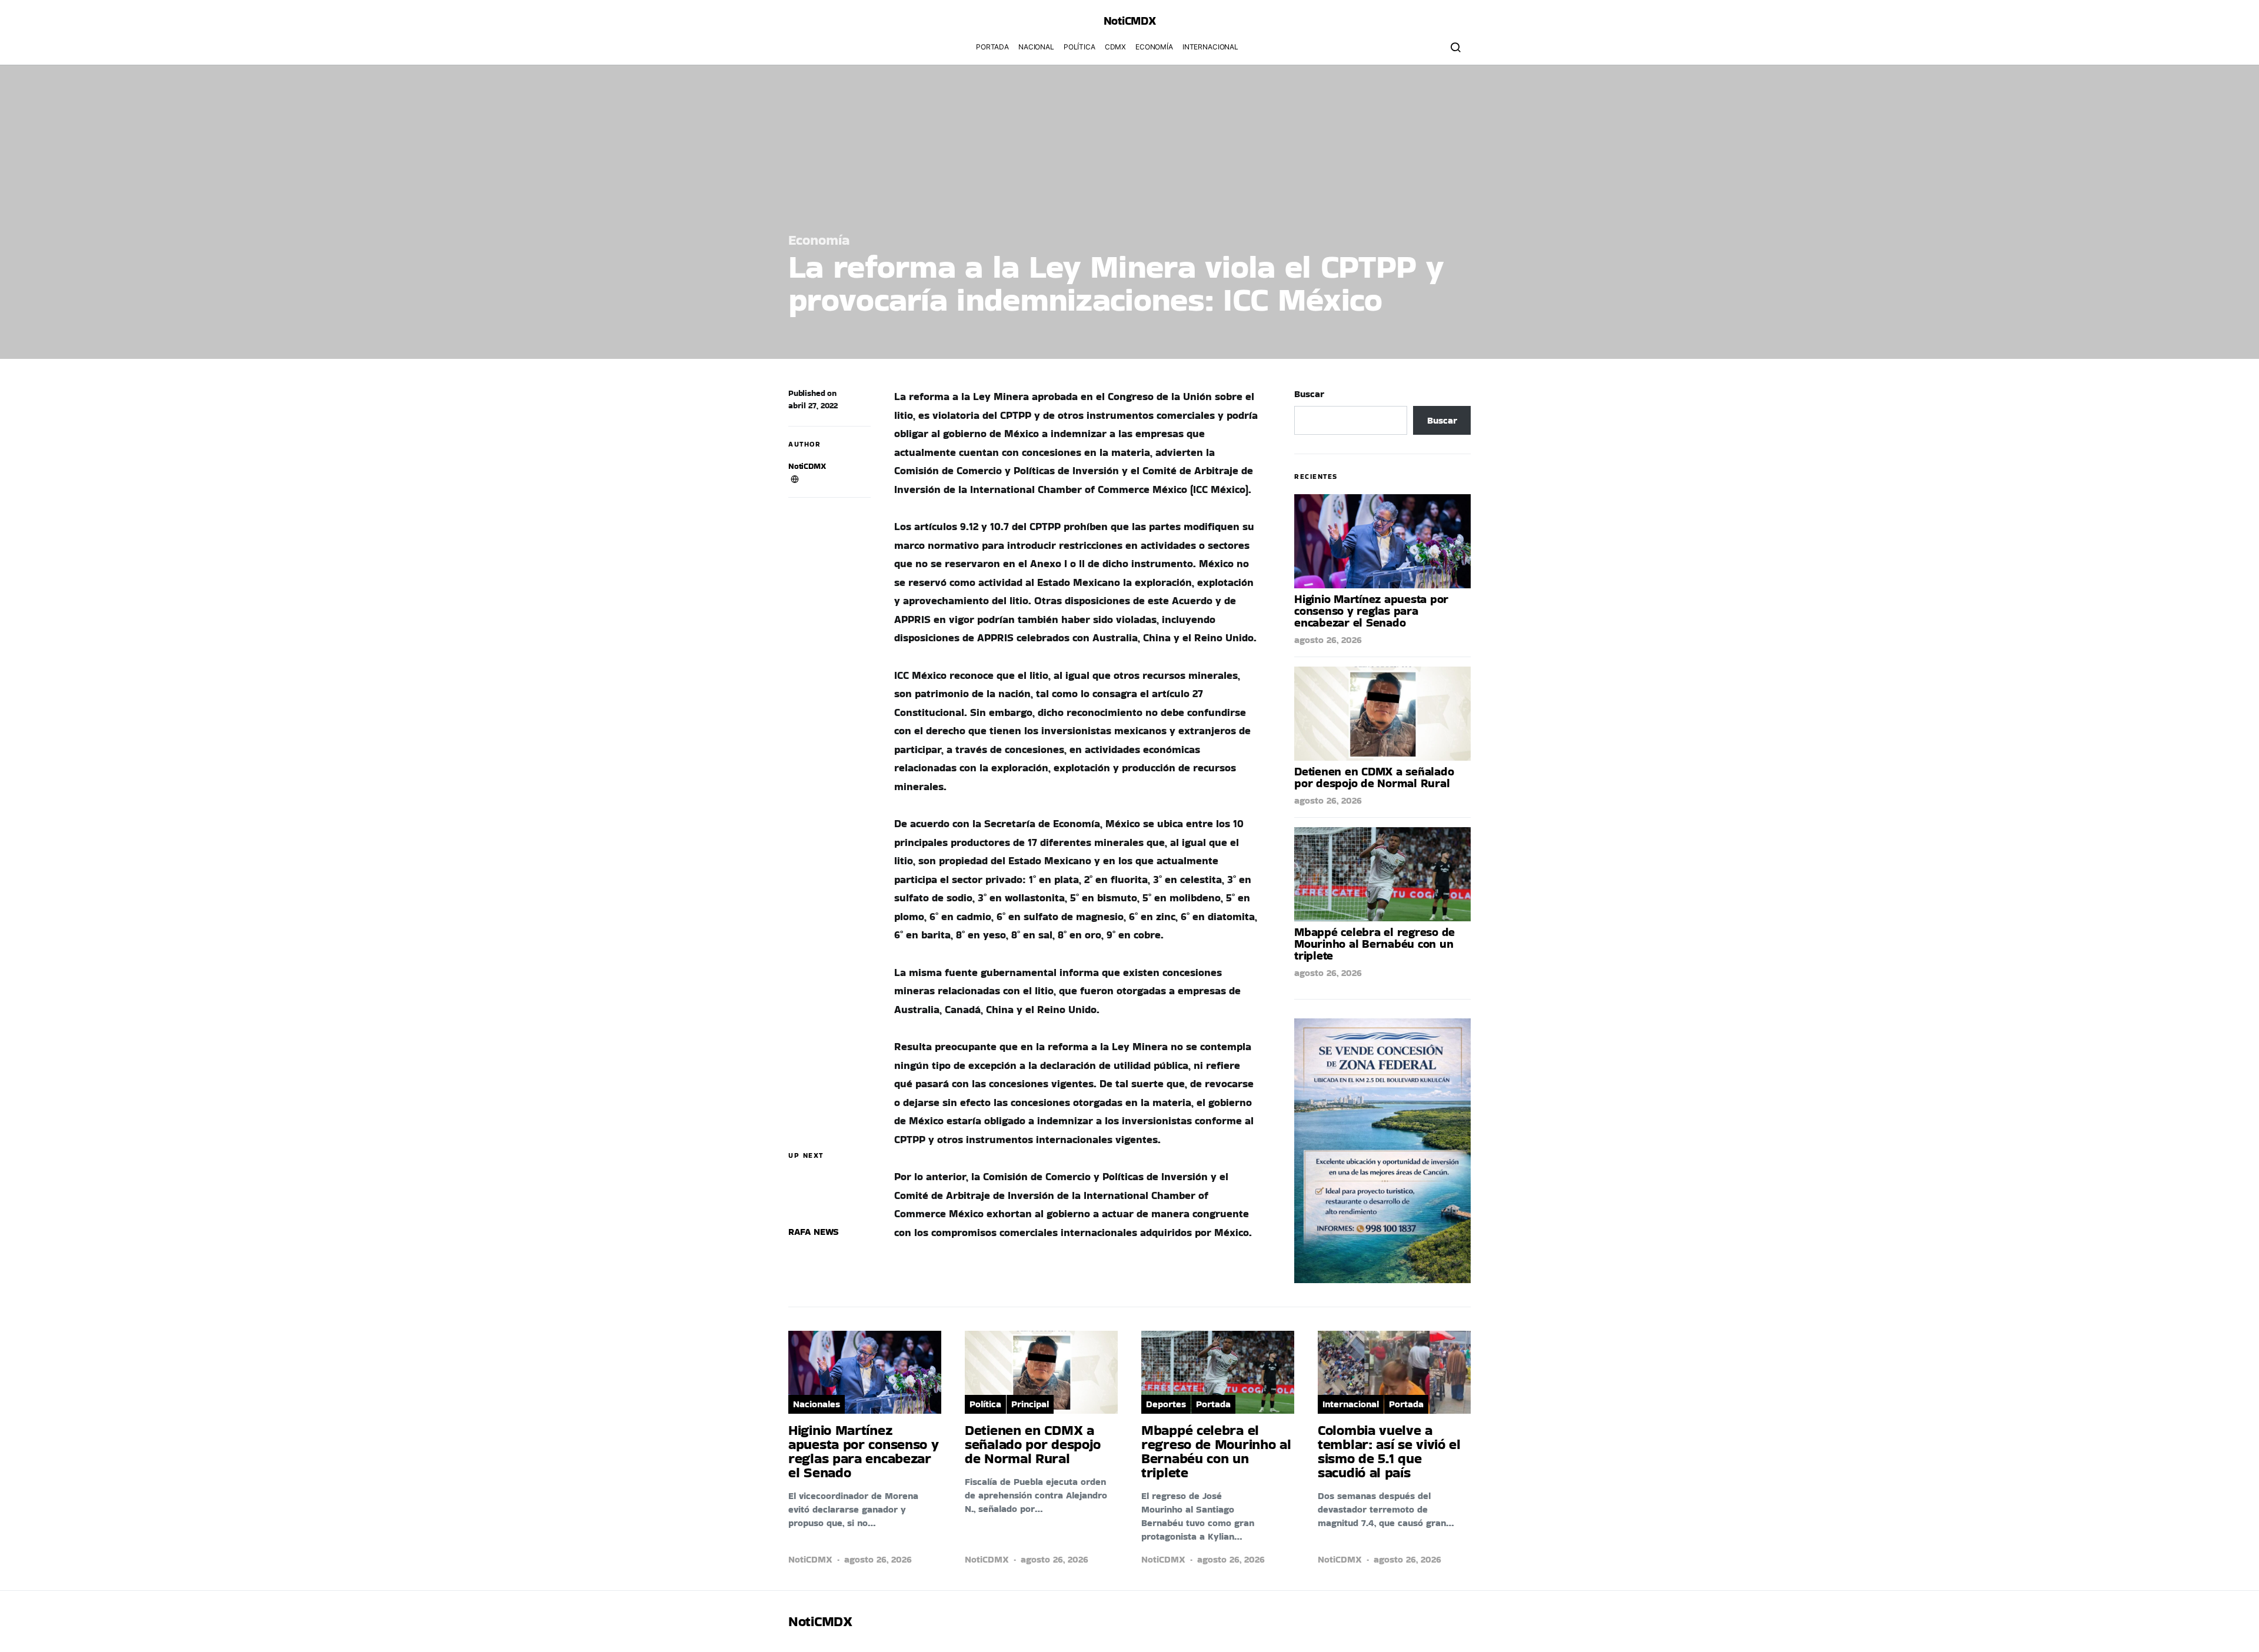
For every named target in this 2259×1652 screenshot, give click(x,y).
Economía (1154, 47)
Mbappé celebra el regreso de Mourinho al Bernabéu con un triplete (1375, 944)
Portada (992, 47)
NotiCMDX (1130, 21)
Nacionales (817, 1404)
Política (1079, 47)
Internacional (1210, 47)
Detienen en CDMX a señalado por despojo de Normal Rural (1374, 777)
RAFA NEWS (814, 1232)
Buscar (1309, 394)
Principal (1030, 1404)
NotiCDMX (807, 466)
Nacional (1036, 47)
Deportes (1166, 1404)
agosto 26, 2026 (1328, 640)
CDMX (1115, 47)
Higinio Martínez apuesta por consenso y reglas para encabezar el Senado (1371, 611)
